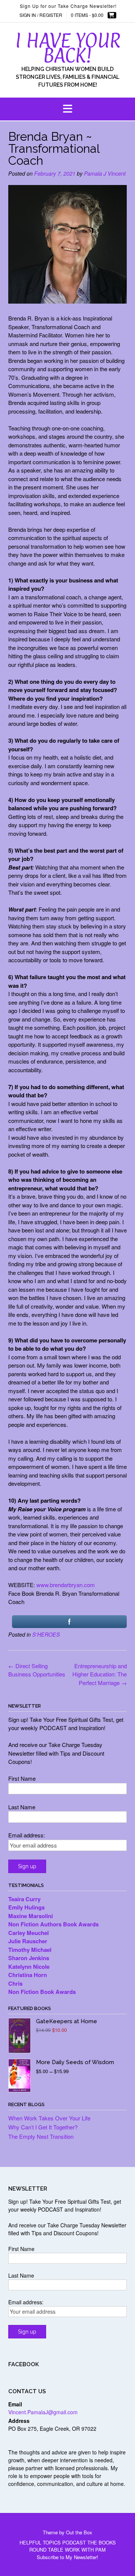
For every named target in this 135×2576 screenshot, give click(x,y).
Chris (15, 1983)
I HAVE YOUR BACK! (68, 48)
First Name (22, 1778)
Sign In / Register (41, 15)
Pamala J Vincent (105, 173)
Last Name (22, 1807)
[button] (67, 109)
